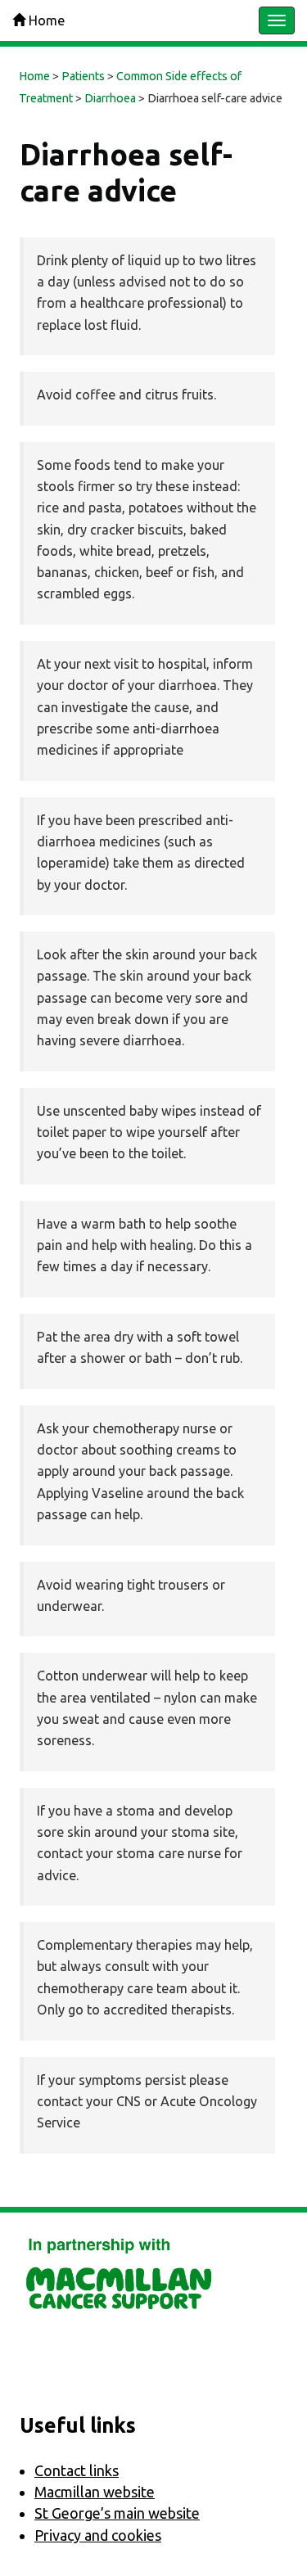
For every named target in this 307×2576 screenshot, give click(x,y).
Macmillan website (95, 2492)
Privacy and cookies (98, 2535)
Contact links (77, 2470)
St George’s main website (117, 2513)
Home (45, 20)
